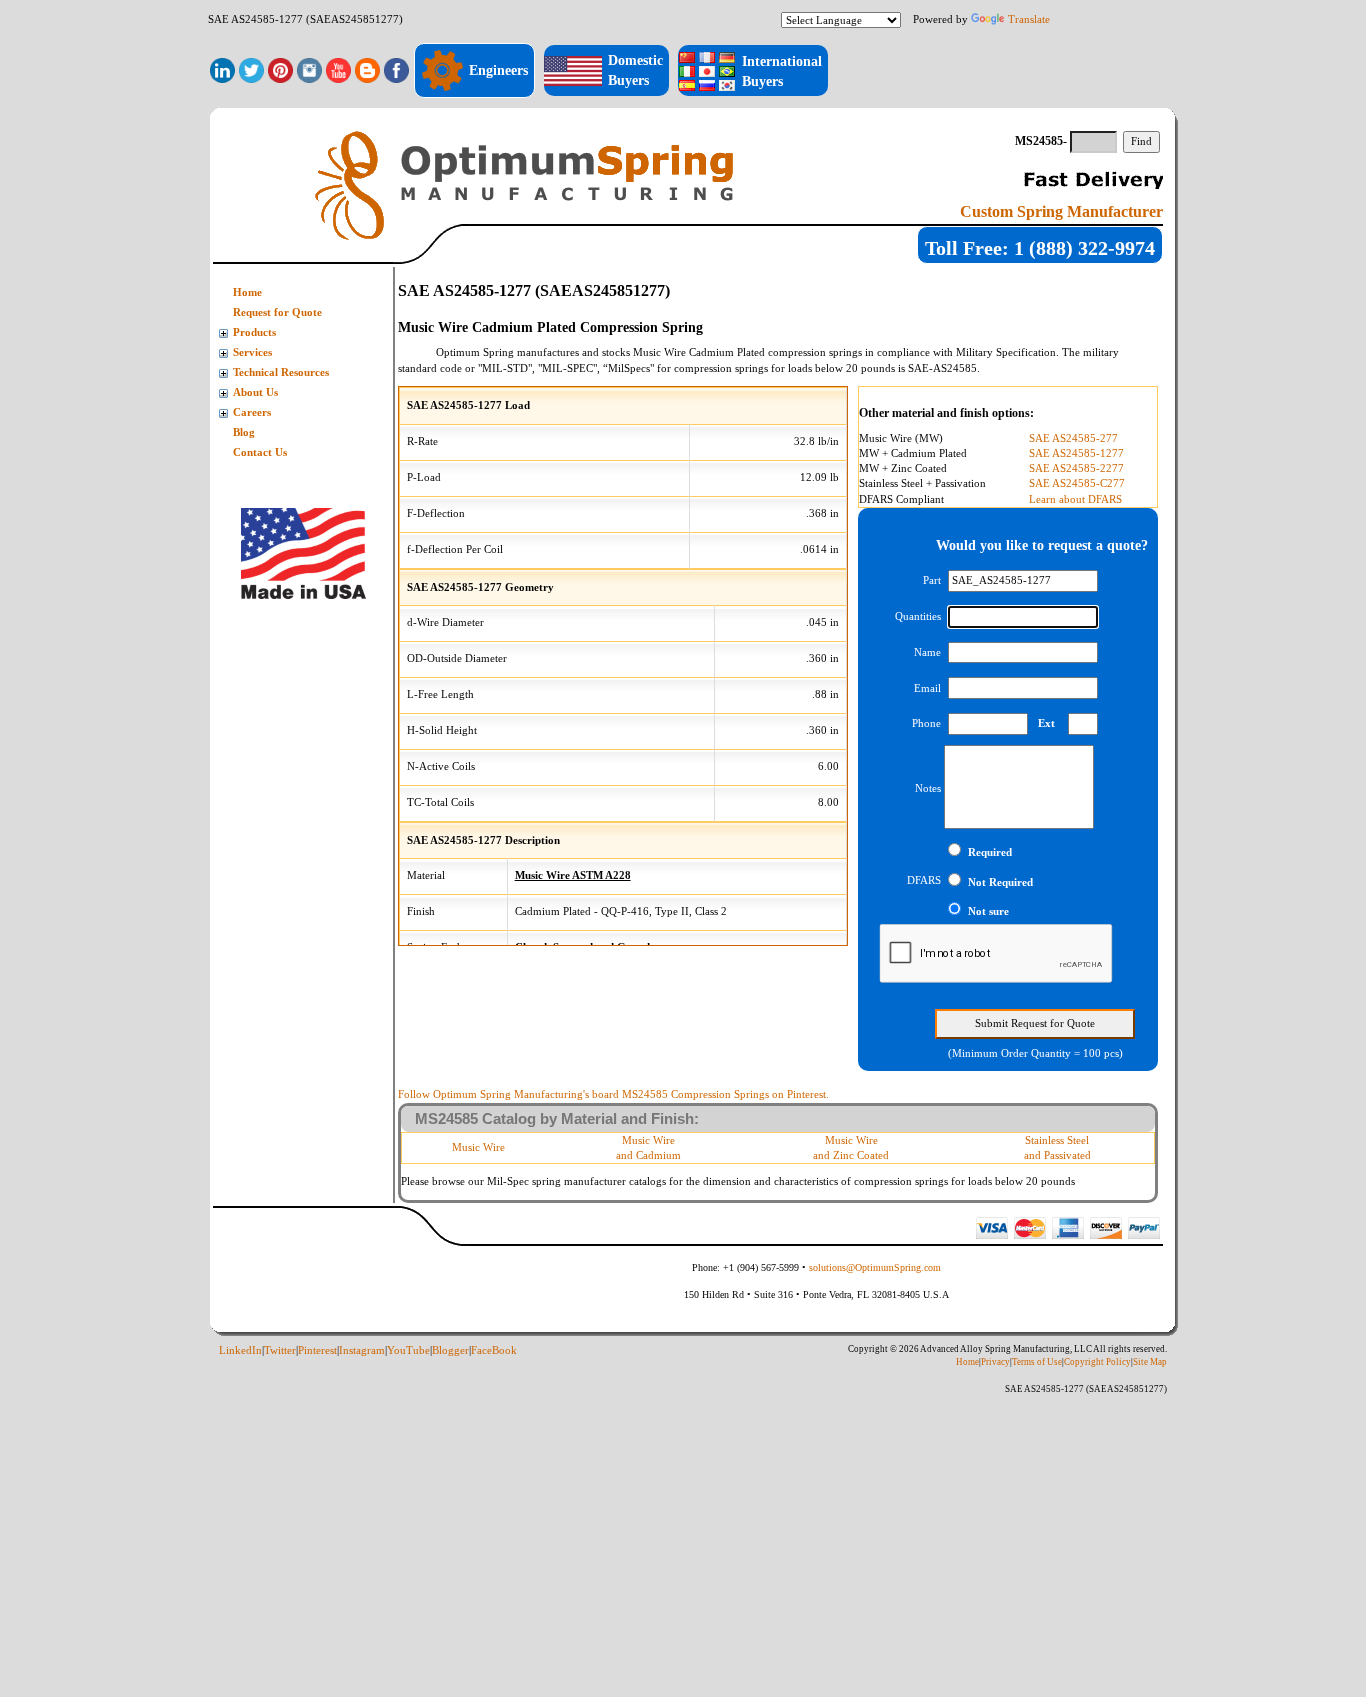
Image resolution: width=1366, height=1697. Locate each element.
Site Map (1150, 1362)
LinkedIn (240, 1350)
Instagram (362, 1350)
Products (254, 332)
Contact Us (260, 452)
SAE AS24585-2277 (1076, 468)
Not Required (1000, 882)
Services (252, 352)
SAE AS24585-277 (1073, 438)
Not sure (988, 911)
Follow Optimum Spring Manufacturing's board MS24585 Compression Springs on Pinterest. (613, 1094)
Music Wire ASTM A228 (573, 875)
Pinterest (317, 1350)
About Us (255, 392)
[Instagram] (309, 69)
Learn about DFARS (1075, 499)
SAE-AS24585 (942, 368)
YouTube (408, 1350)
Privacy (995, 1362)
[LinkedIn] (222, 69)
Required (990, 852)
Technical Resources (281, 372)
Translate (1029, 19)
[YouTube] (338, 69)
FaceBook (494, 1350)
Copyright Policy (1097, 1362)
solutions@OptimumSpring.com (875, 1267)
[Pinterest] (280, 69)
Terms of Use (1037, 1362)
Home (247, 292)
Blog (244, 432)
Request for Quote (277, 312)
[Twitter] (251, 69)
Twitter (280, 1350)
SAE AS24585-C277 (1077, 483)
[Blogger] (367, 69)
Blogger (450, 1350)
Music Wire (478, 1147)
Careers (252, 412)
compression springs (815, 352)
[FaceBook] (396, 69)
